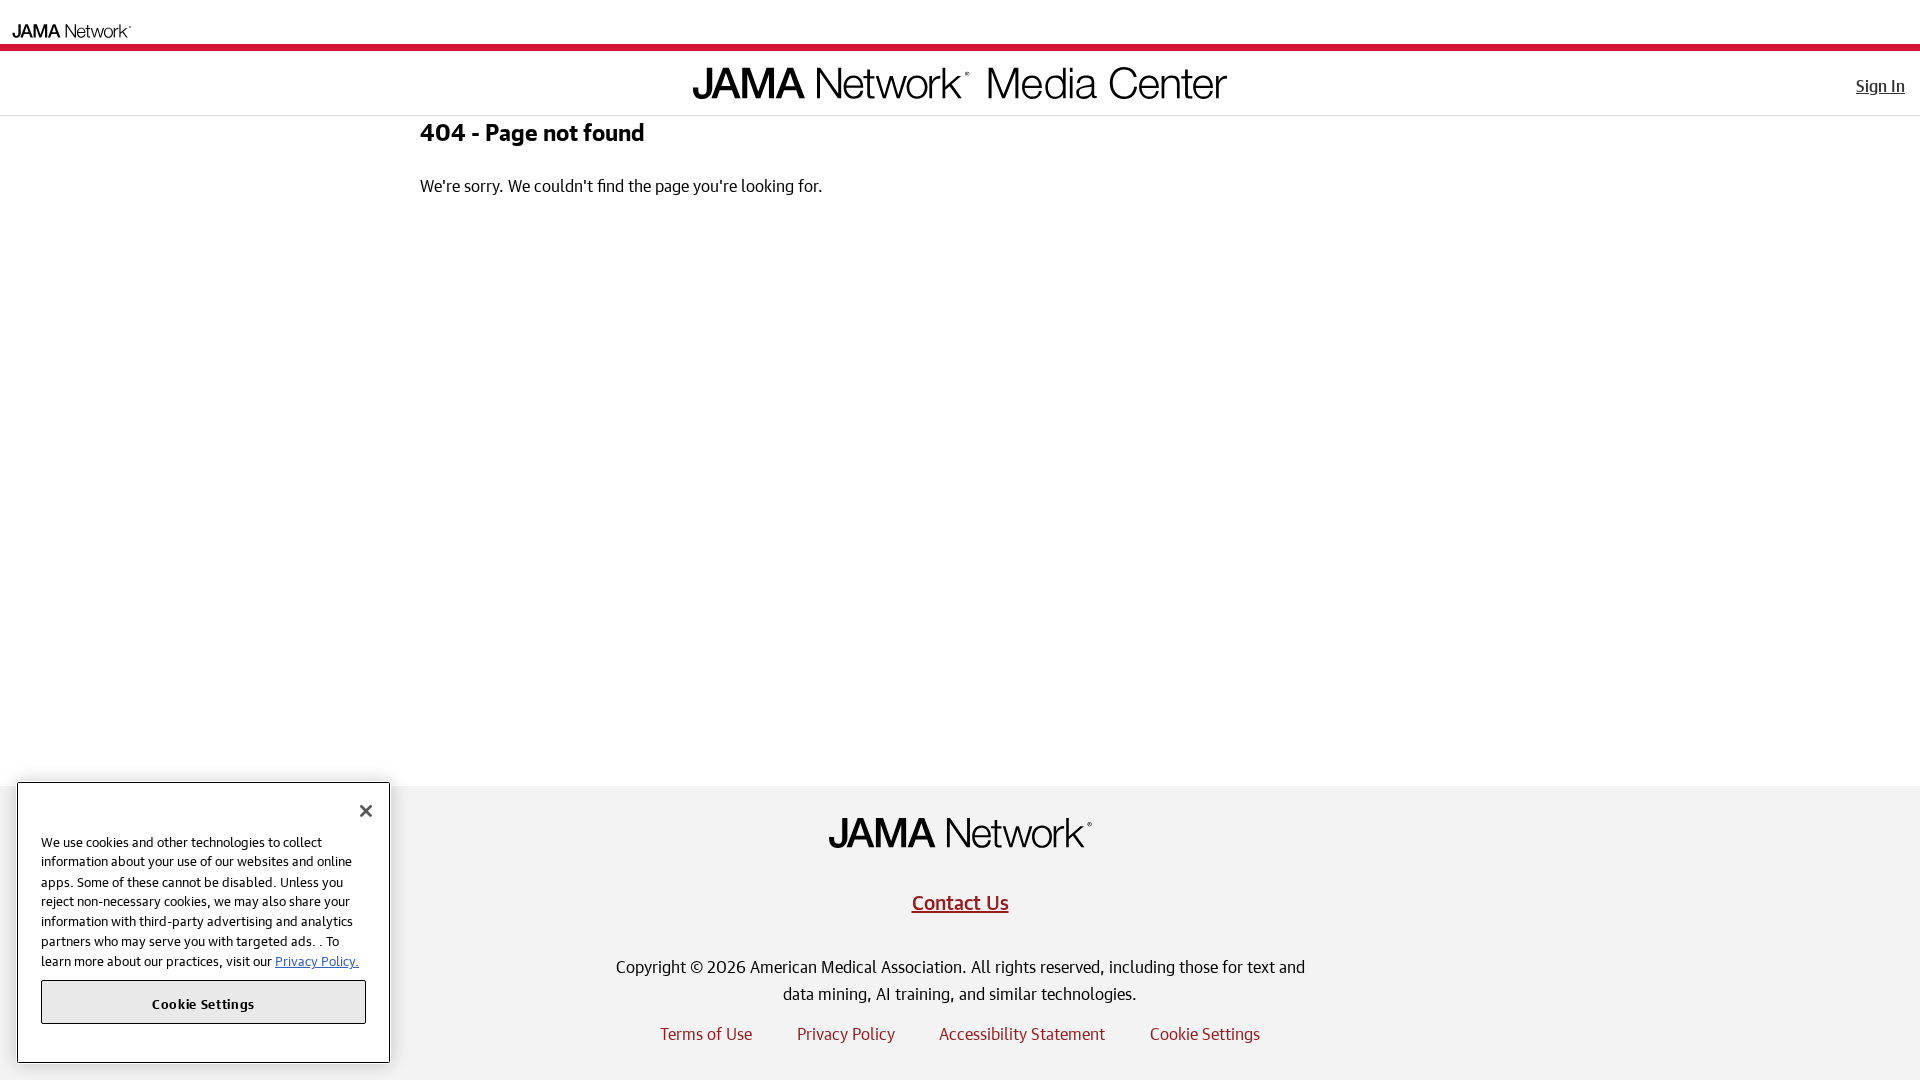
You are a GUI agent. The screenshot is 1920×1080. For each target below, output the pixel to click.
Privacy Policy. (317, 959)
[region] (203, 922)
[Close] (366, 811)
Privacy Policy (846, 1031)
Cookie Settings (1205, 1031)
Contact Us (960, 899)
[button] (29, 79)
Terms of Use (706, 1031)
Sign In (1880, 83)
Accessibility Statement (1022, 1031)
